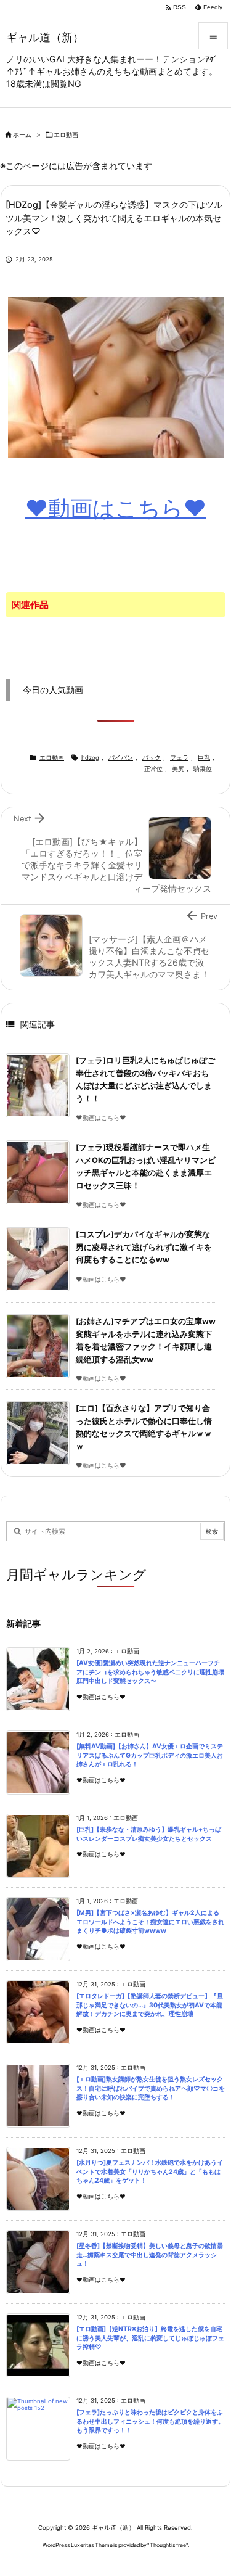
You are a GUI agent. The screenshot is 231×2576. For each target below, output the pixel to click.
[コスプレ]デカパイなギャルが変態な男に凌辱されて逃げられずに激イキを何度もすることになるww (144, 1247)
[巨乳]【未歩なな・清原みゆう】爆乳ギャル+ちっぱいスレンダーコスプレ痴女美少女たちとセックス (149, 1834)
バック (152, 758)
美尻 (178, 769)
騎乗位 (203, 769)
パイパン (121, 758)
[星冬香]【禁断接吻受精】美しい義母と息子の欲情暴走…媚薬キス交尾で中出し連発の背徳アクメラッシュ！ (150, 2255)
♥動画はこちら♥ (116, 508)
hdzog (90, 758)
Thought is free (168, 2545)
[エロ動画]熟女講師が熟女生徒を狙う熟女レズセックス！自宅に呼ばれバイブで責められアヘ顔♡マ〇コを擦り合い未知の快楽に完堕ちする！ (151, 2088)
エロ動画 (66, 135)
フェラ (179, 758)
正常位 (153, 769)
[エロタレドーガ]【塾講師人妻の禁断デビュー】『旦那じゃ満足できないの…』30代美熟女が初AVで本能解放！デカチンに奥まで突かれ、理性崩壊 (150, 2005)
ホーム (22, 135)
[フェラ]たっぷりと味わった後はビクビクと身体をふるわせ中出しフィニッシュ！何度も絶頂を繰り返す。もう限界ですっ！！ (150, 2421)
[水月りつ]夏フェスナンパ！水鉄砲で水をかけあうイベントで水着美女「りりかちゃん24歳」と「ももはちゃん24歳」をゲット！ (150, 2171)
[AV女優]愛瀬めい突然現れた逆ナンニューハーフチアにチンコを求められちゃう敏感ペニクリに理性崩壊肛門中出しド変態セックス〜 (150, 1672)
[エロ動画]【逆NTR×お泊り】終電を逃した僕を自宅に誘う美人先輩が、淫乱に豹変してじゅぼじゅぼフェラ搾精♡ (150, 2338)
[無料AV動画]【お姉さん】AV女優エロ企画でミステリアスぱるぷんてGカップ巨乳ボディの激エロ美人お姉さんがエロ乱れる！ (150, 1755)
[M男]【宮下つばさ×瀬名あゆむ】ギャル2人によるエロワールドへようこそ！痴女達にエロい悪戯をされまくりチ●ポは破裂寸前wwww (150, 1922)
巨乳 (204, 758)
